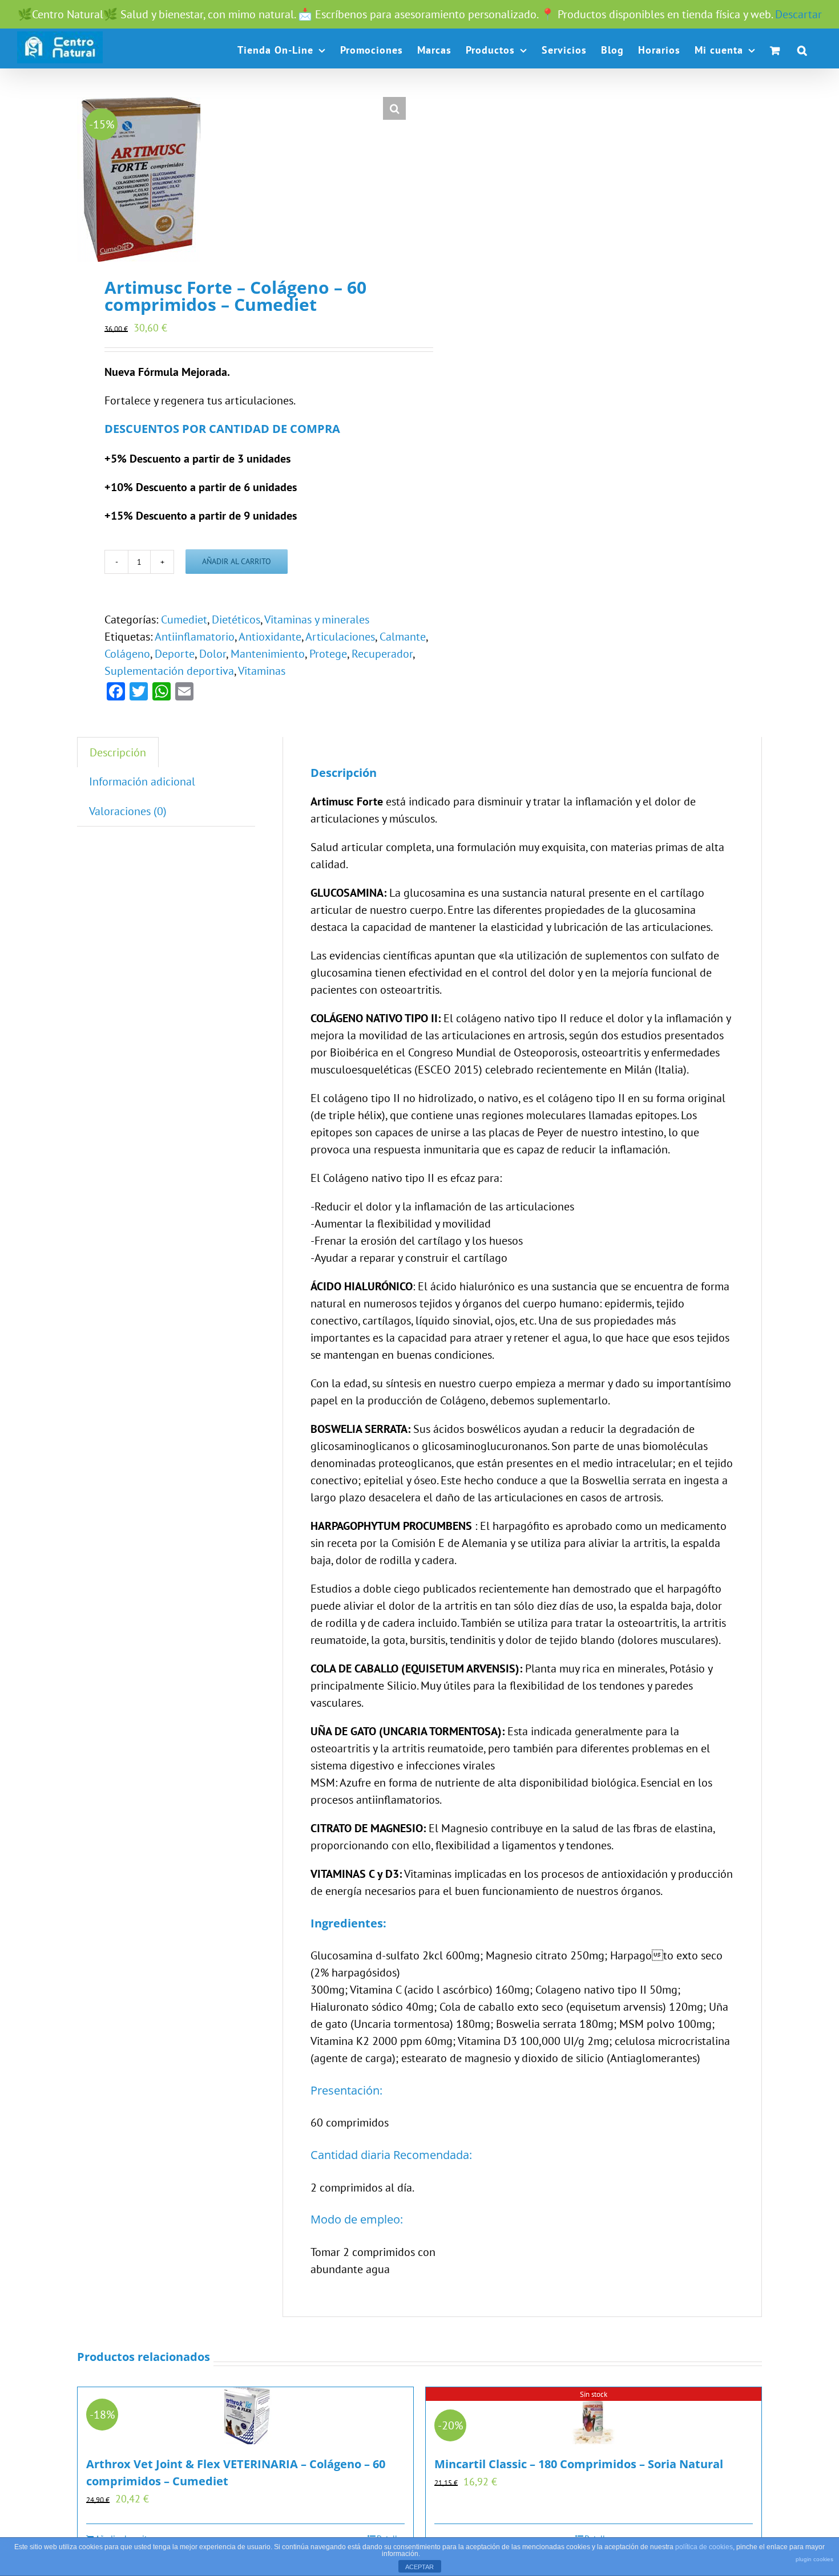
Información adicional (142, 781)
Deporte (175, 654)
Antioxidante (270, 637)
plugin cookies (814, 2559)
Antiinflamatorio (195, 637)
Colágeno (127, 654)
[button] (802, 50)
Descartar (798, 14)
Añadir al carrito (237, 561)
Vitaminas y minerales (317, 619)
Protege (328, 654)
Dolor (213, 654)
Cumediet (184, 619)
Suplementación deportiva (169, 671)
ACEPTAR (419, 2567)
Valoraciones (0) (128, 811)
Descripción (118, 752)
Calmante (403, 637)
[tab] (118, 752)
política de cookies (704, 2547)
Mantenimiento (268, 654)
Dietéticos (236, 619)
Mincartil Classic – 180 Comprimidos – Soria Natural (579, 2464)
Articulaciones (340, 637)
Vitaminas (262, 671)
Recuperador (382, 654)
